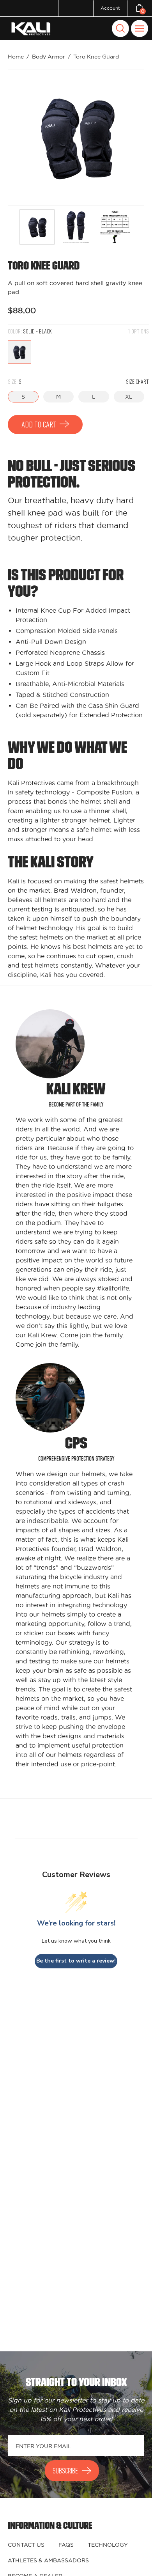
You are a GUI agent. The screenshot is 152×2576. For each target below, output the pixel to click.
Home (16, 57)
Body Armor (49, 57)
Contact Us (26, 2545)
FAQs (66, 2545)
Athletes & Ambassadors (48, 2560)
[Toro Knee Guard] (37, 227)
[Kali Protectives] (32, 29)
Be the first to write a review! (76, 1961)
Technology (108, 2545)
